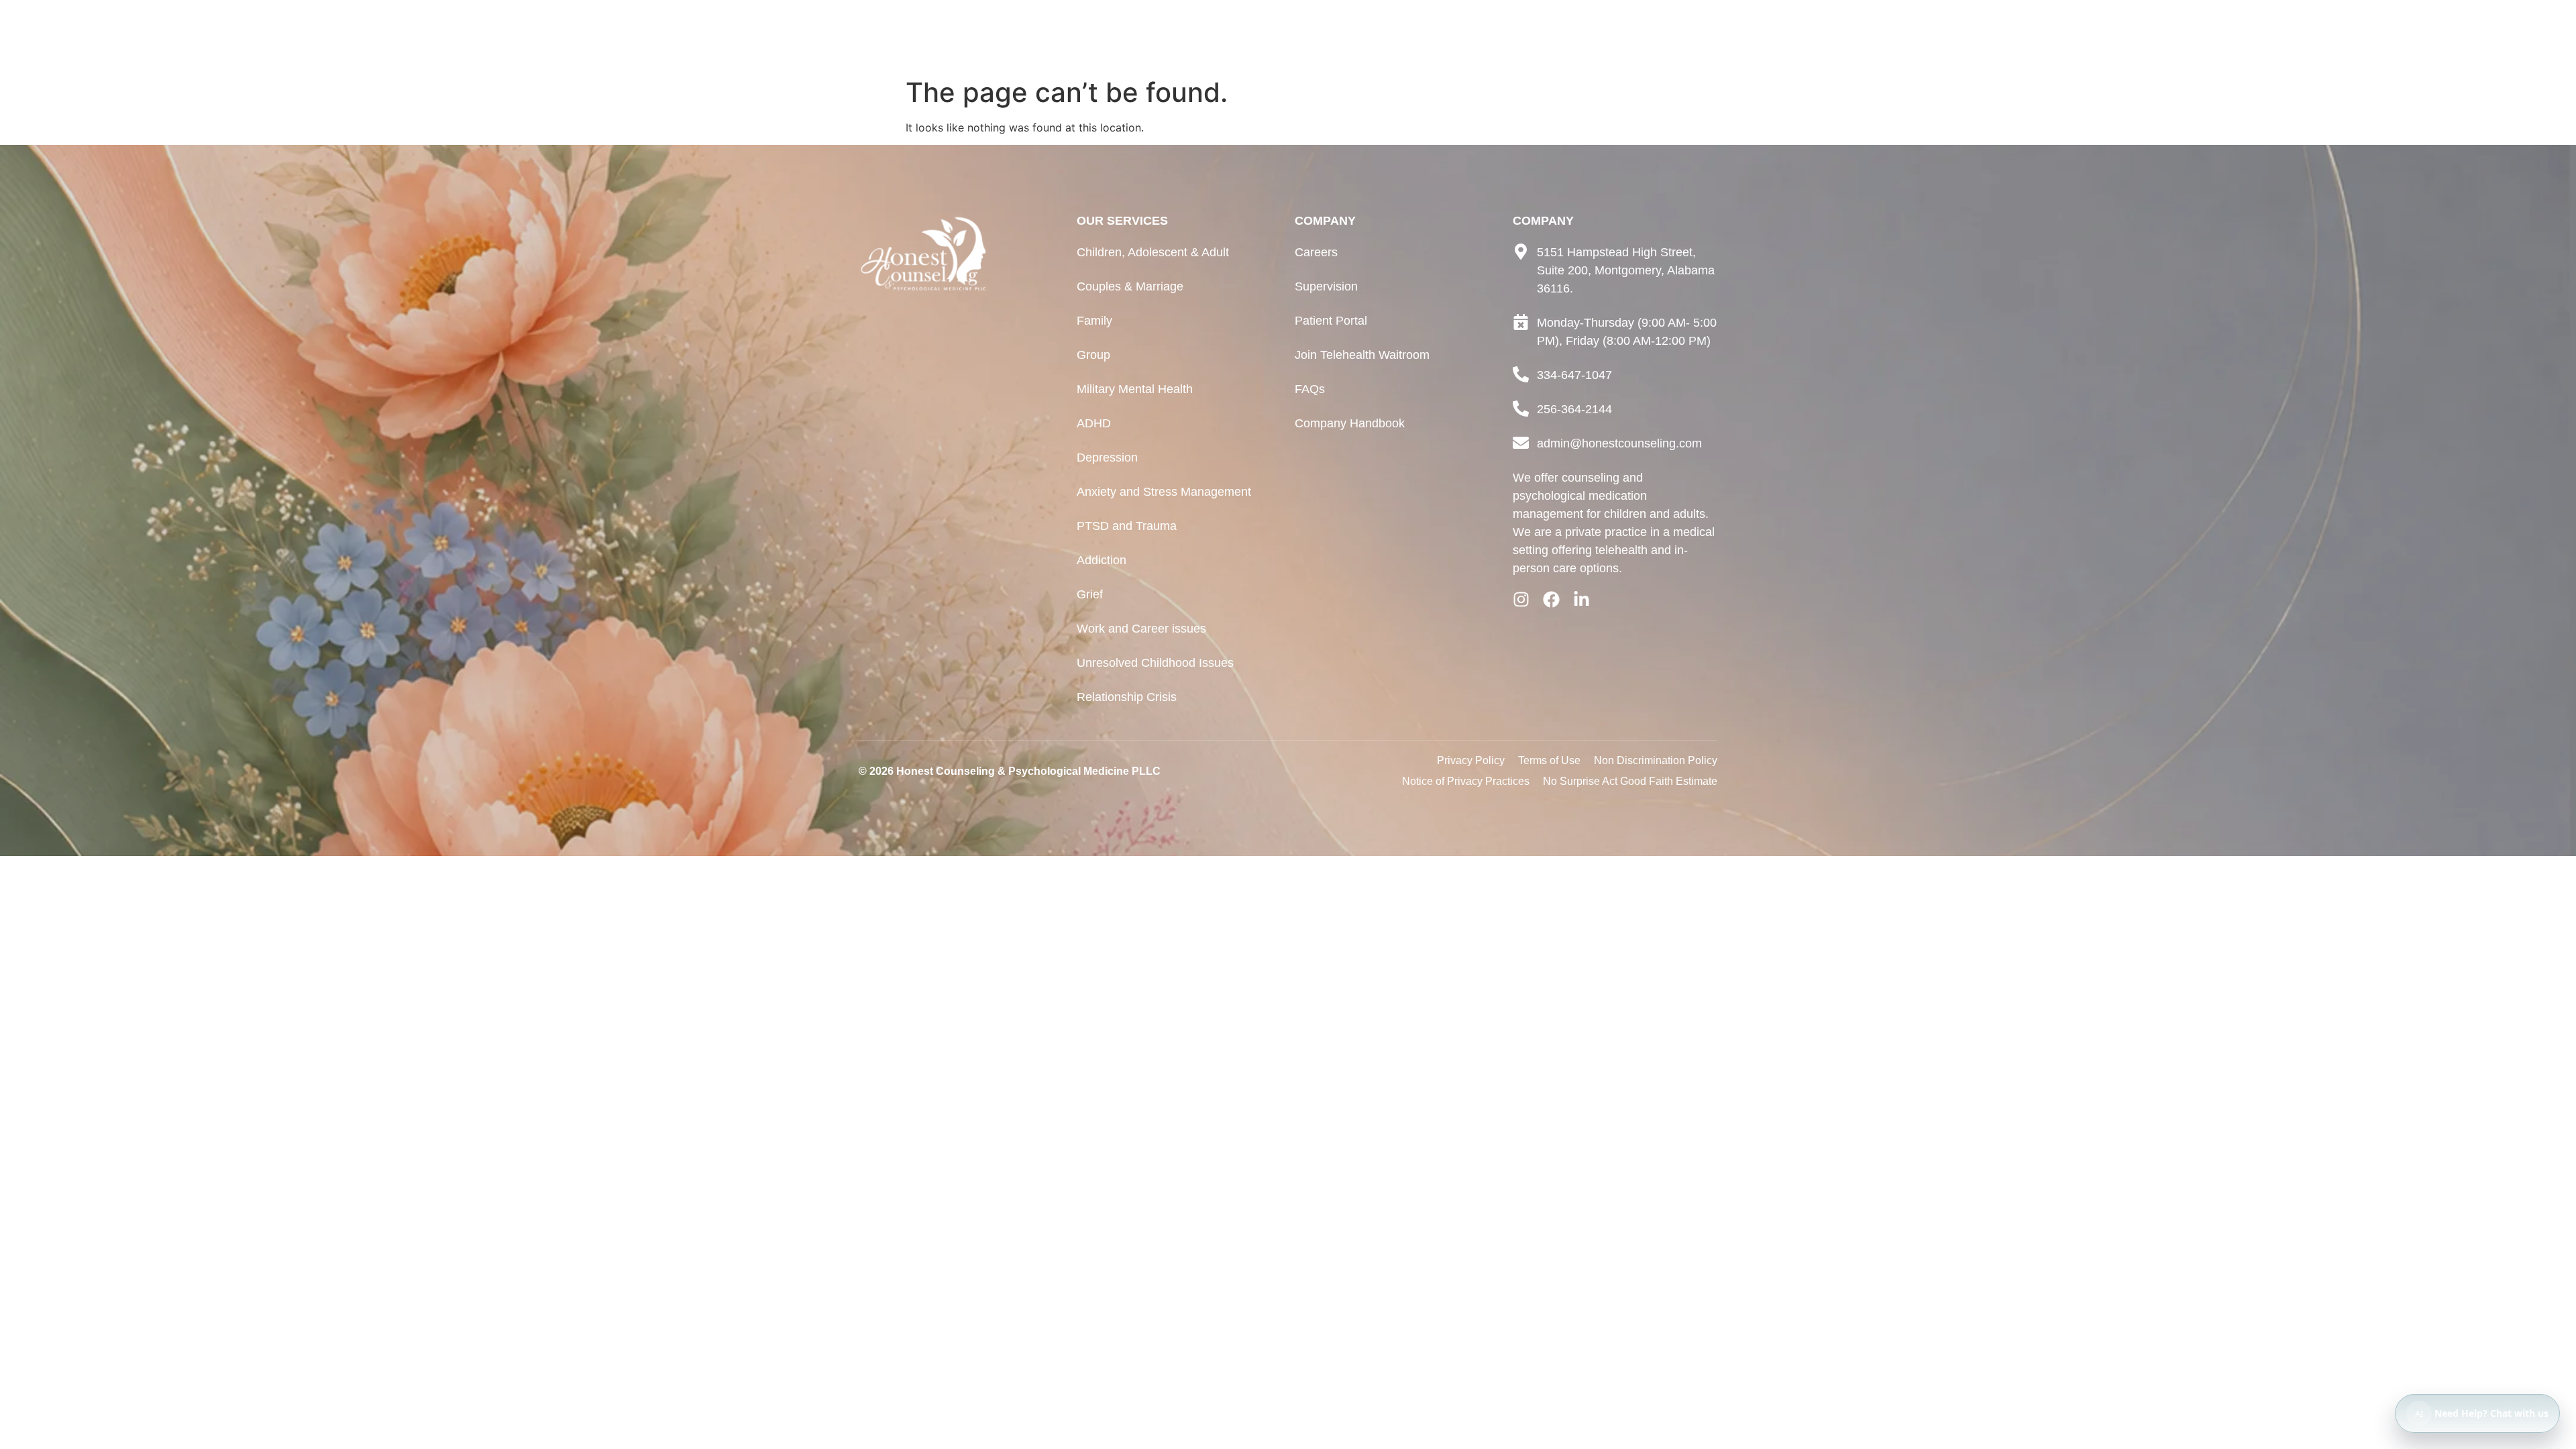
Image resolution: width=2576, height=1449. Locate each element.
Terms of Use (1549, 760)
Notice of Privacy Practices (1466, 781)
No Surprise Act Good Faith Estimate (1630, 781)
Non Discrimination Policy (1656, 760)
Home (2198, 35)
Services (2429, 35)
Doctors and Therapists (2310, 35)
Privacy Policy (1471, 760)
